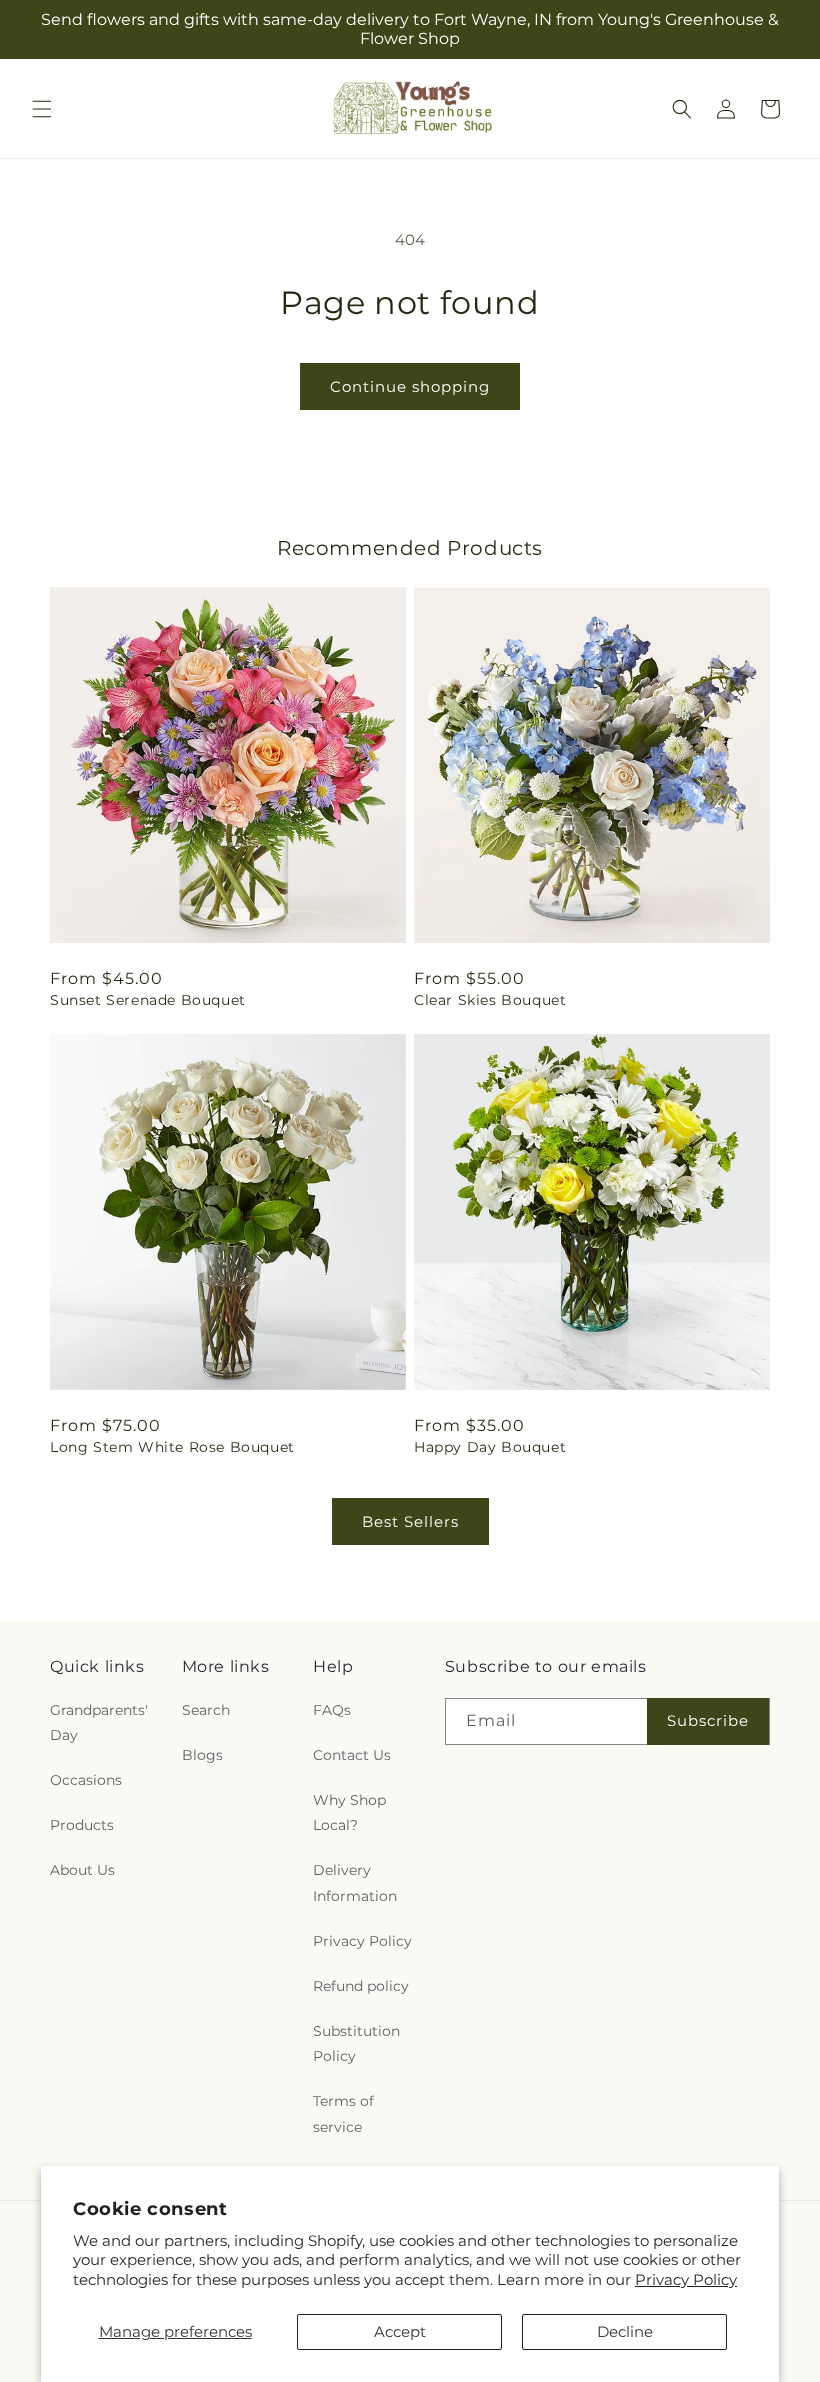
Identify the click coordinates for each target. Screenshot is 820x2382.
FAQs (332, 1710)
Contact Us (352, 1755)
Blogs (202, 1755)
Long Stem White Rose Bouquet (172, 1447)
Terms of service (343, 2113)
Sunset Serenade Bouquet (148, 1000)
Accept (400, 2331)
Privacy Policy (686, 2279)
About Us (82, 1870)
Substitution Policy (356, 2043)
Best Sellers (410, 1521)
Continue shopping (410, 386)
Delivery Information (355, 1882)
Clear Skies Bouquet (490, 1000)
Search (206, 1710)
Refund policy (361, 1986)
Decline (625, 2331)
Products (82, 1825)
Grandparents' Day (99, 1722)
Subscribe (708, 1720)
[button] (42, 109)
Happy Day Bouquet (490, 1447)
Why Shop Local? (349, 1812)
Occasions (86, 1780)
